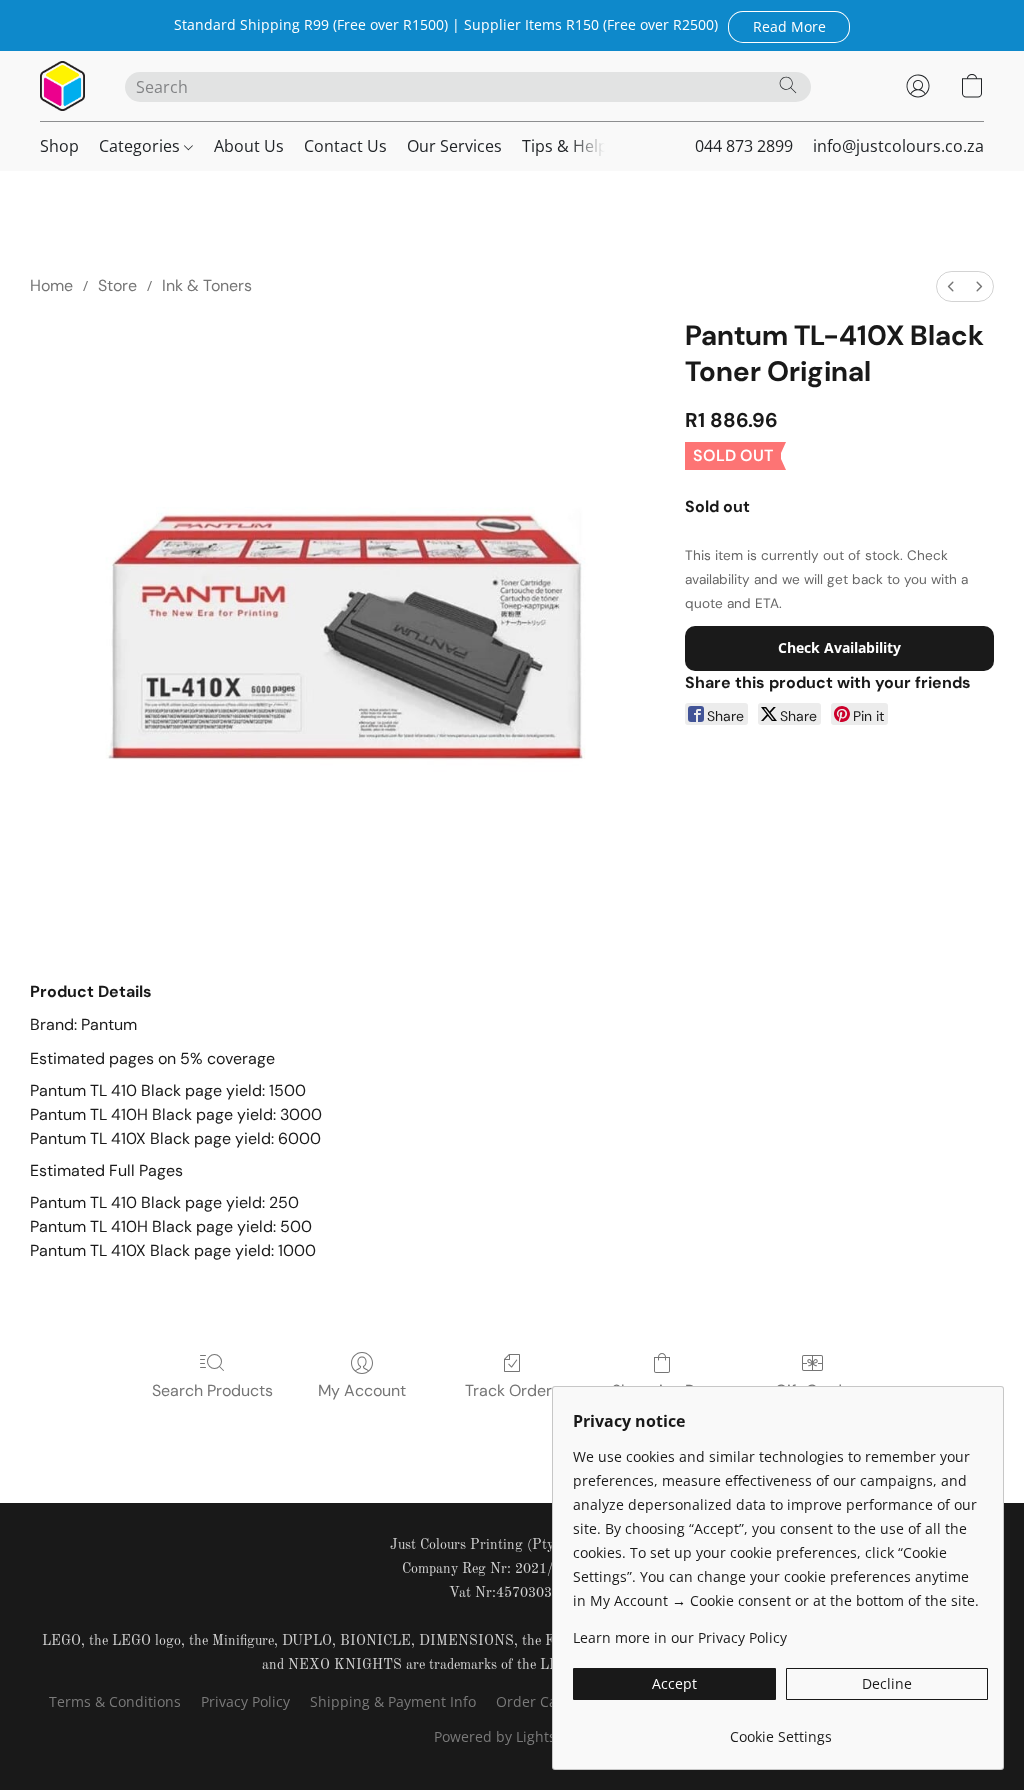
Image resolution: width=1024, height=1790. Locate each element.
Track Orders (512, 1390)
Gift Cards (812, 1390)
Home (51, 285)
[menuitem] (951, 286)
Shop (59, 146)
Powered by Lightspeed (512, 1736)
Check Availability (839, 647)
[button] (789, 26)
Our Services (454, 146)
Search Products (212, 1390)
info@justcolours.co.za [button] (898, 146)
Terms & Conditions (115, 1701)
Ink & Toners (207, 285)
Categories (141, 146)
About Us (249, 146)
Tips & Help (565, 146)
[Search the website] (788, 85)
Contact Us (345, 146)
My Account (362, 1390)
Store (117, 285)
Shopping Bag (662, 1390)
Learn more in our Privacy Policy (680, 1637)
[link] (780, 1729)
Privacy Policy (245, 1701)
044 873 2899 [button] (744, 146)
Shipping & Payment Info (393, 1701)
